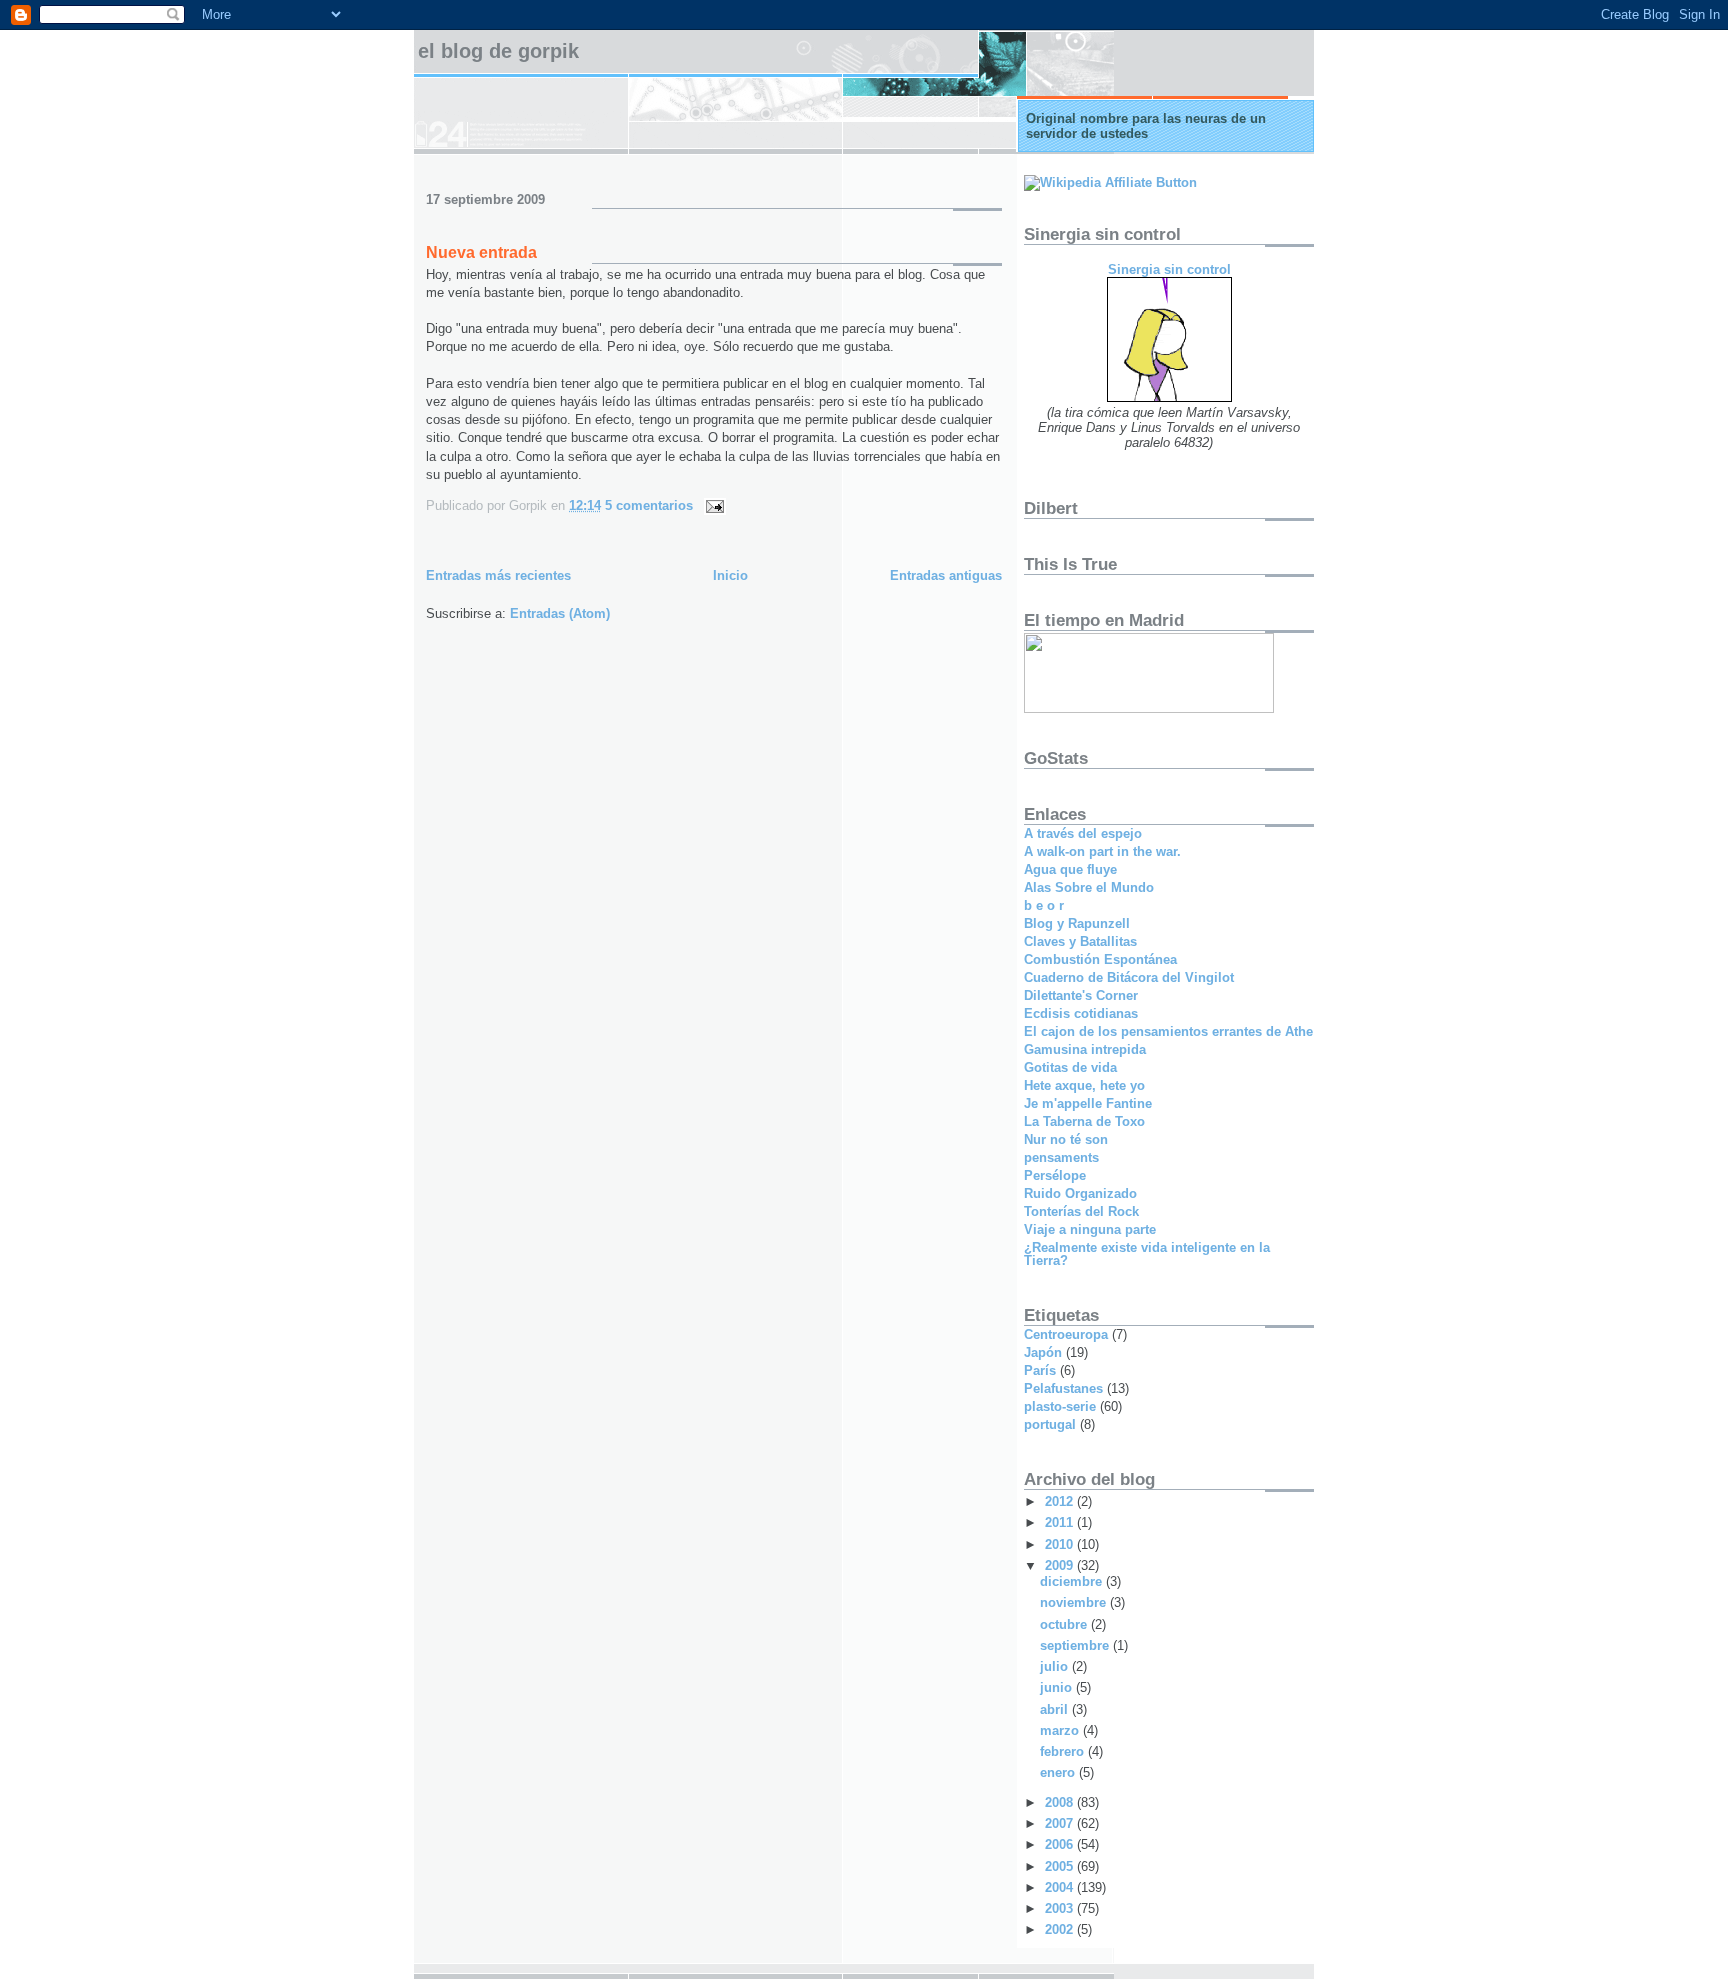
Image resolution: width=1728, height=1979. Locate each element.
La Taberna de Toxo (1084, 1121)
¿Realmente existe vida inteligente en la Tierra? (1147, 1254)
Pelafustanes (1063, 1388)
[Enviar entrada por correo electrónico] (711, 505)
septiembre (1076, 1645)
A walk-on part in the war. (1102, 851)
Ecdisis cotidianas (1081, 1013)
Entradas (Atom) (560, 613)
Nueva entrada (481, 252)
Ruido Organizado (1080, 1193)
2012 (1061, 1501)
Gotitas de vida (1070, 1067)
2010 (1061, 1544)
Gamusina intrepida (1085, 1049)
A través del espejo (1083, 833)
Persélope (1055, 1175)
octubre (1065, 1624)
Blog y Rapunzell (1077, 923)
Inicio (730, 575)
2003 (1061, 1908)
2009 (1061, 1565)
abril (1056, 1709)
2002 (1061, 1929)
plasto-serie (1060, 1406)
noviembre (1075, 1602)
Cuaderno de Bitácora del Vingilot (1129, 977)
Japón (1043, 1352)
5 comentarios (649, 505)
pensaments (1061, 1157)
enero (1059, 1772)
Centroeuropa (1066, 1334)
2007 (1061, 1823)
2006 (1061, 1844)
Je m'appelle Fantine (1088, 1103)
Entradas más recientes (498, 575)
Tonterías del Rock (1081, 1211)
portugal (1050, 1424)
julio (1056, 1666)
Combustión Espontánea (1100, 959)
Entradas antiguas (946, 575)
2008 (1061, 1802)
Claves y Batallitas (1080, 941)
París (1040, 1370)
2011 (1061, 1522)
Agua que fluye (1070, 869)
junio (1058, 1687)
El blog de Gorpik (498, 51)
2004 (1061, 1887)
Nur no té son (1066, 1139)
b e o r (1044, 905)
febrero (1064, 1751)
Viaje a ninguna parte (1090, 1229)
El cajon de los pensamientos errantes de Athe (1168, 1031)
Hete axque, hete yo (1084, 1085)
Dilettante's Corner (1081, 995)
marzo (1061, 1730)
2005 (1061, 1866)
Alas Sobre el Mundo (1089, 887)
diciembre (1073, 1581)
